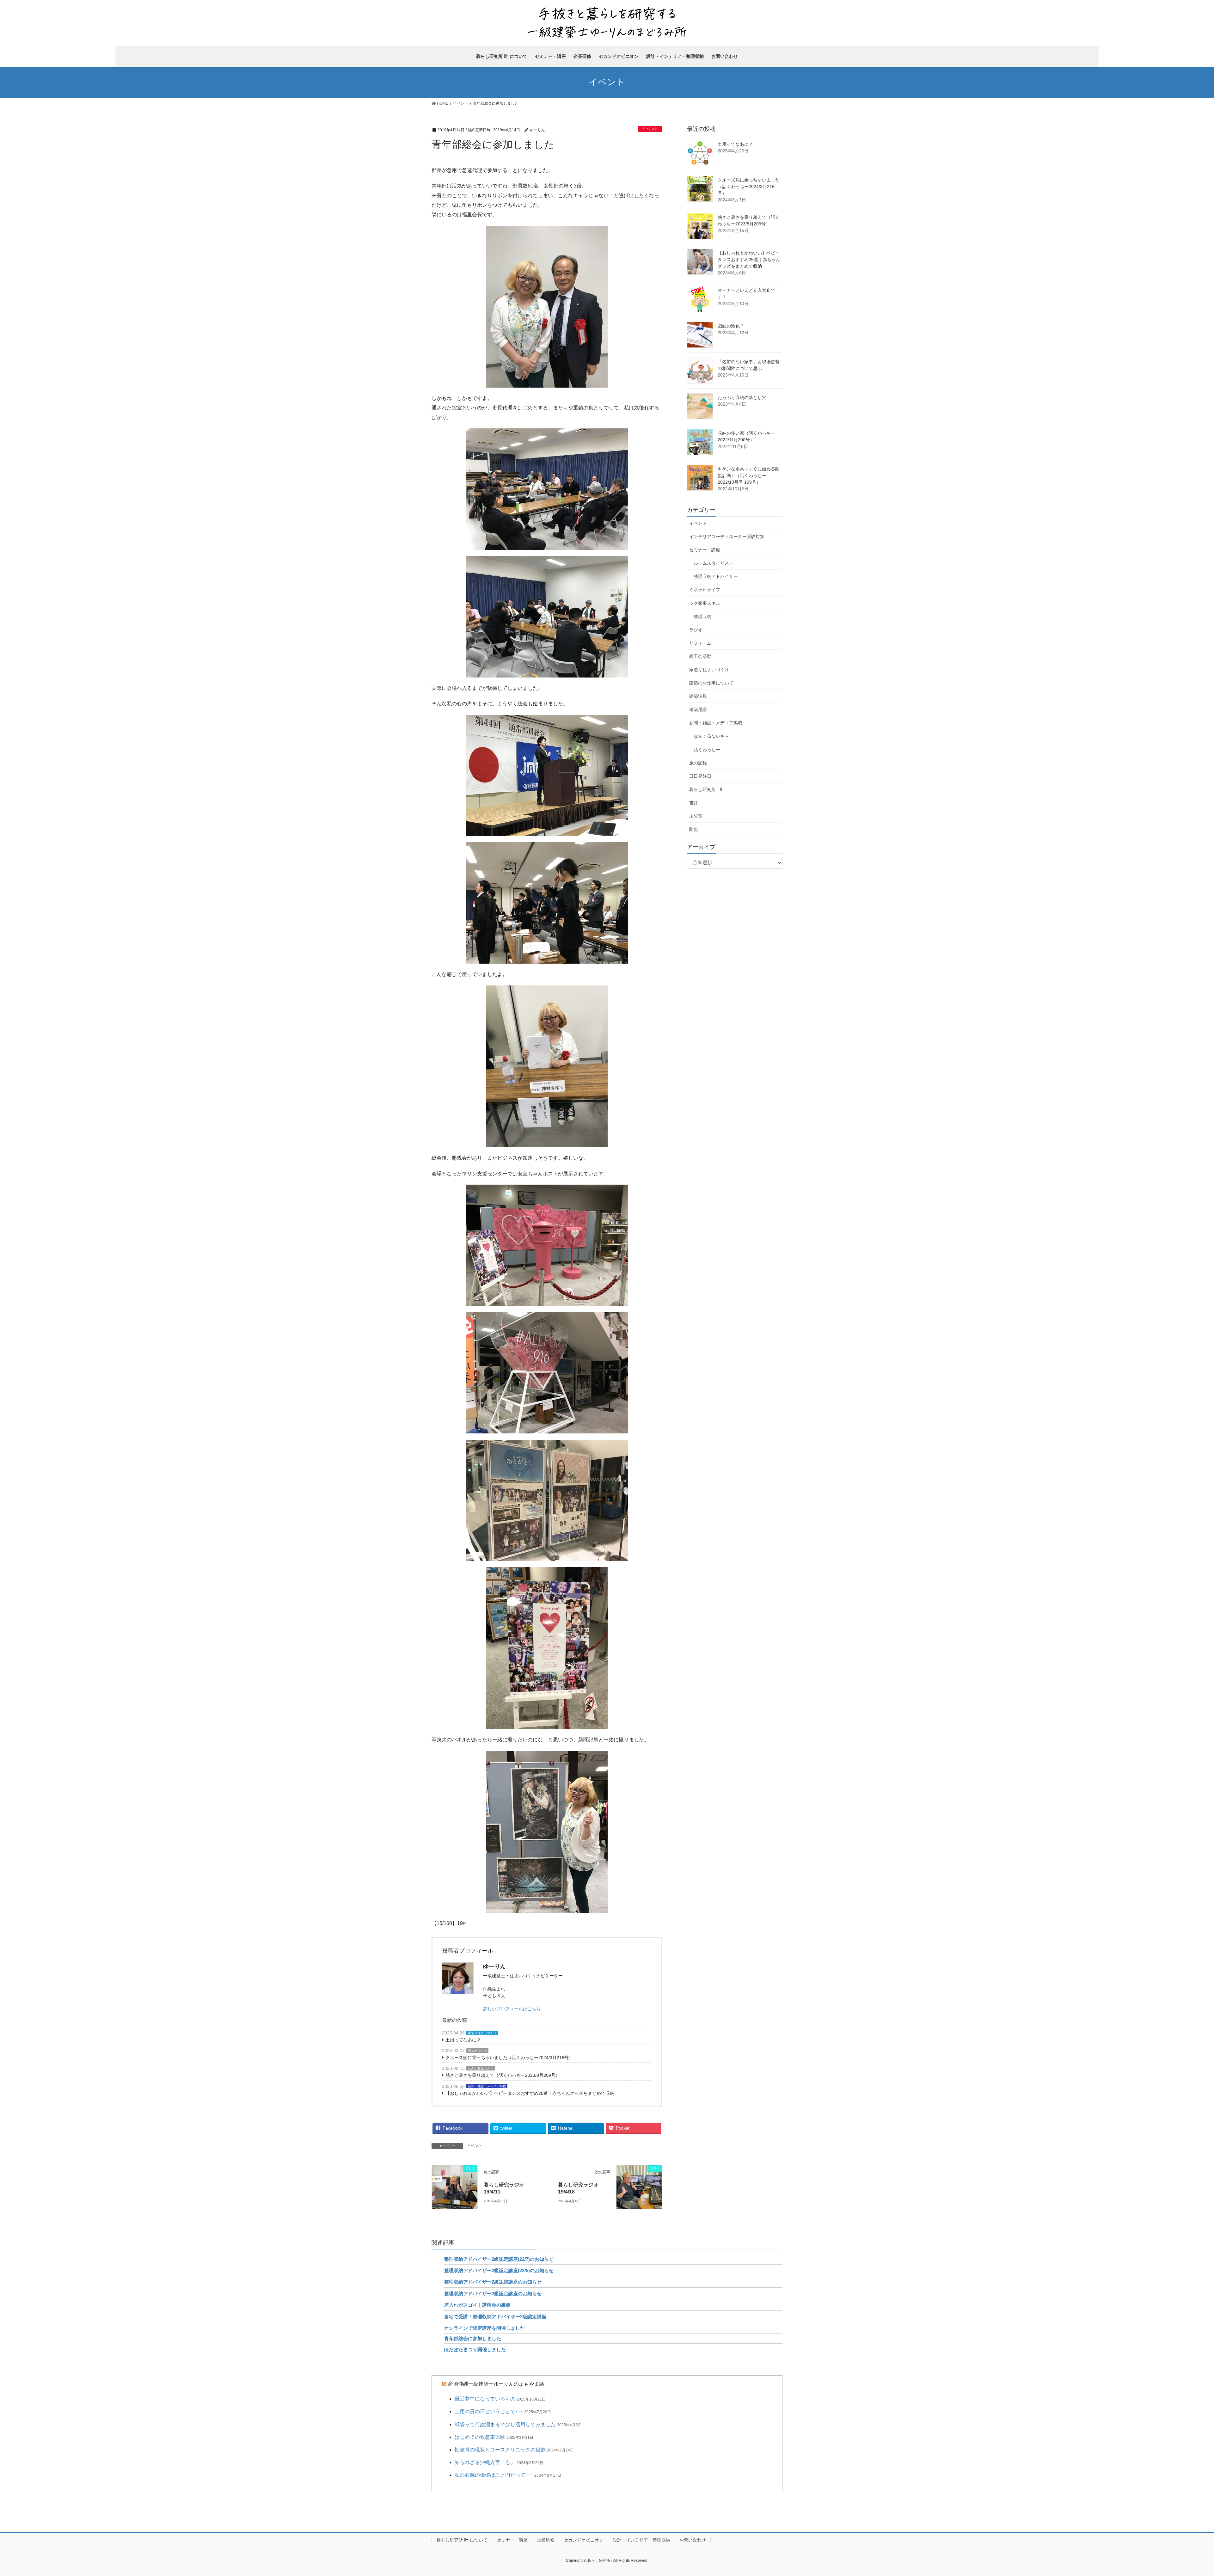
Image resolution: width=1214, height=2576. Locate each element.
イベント (650, 129)
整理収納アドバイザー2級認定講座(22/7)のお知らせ (499, 2259)
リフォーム (700, 643)
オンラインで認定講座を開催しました (484, 2328)
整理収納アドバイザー (716, 576)
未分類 (696, 816)
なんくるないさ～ (481, 2068)
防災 (694, 829)
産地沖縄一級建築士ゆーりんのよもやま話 (496, 2384)
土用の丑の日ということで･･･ (489, 2411)
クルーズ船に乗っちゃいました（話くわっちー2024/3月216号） (509, 2058)
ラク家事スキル (705, 603)
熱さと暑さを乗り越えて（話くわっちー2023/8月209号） (503, 2075)
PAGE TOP (1182, 2493)
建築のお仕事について (711, 683)
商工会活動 (700, 656)
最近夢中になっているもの (485, 2399)
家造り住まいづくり (482, 2033)
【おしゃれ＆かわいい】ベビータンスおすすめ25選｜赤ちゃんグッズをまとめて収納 (530, 2093)
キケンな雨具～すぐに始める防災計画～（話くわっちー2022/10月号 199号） (749, 475)
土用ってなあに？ (463, 2040)
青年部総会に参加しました (473, 2338)
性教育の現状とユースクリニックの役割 (500, 2450)
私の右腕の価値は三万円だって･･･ (494, 2475)
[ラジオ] (455, 2182)
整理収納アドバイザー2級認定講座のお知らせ (493, 2282)
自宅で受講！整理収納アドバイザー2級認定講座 (495, 2317)
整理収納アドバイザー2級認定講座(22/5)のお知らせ (499, 2270)
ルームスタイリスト (714, 563)
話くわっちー (477, 2051)
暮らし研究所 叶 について (462, 2540)
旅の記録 (698, 763)
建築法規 (698, 696)
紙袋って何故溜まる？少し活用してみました (505, 2424)
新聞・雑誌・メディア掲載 (487, 2086)
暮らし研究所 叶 (707, 789)
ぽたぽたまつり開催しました (475, 2349)
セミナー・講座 (705, 550)
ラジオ (696, 630)
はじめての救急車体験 (480, 2437)
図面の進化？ (731, 326)
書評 (694, 803)
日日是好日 (700, 776)
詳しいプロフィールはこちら (512, 2009)
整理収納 (702, 616)
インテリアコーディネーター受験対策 (727, 537)
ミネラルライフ (705, 590)
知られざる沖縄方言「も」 (485, 2462)
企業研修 (546, 2540)
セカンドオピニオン (584, 2540)
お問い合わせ (693, 2540)
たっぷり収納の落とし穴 (742, 397)
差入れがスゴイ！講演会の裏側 (477, 2305)
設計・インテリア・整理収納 (641, 2540)
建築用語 (698, 709)
